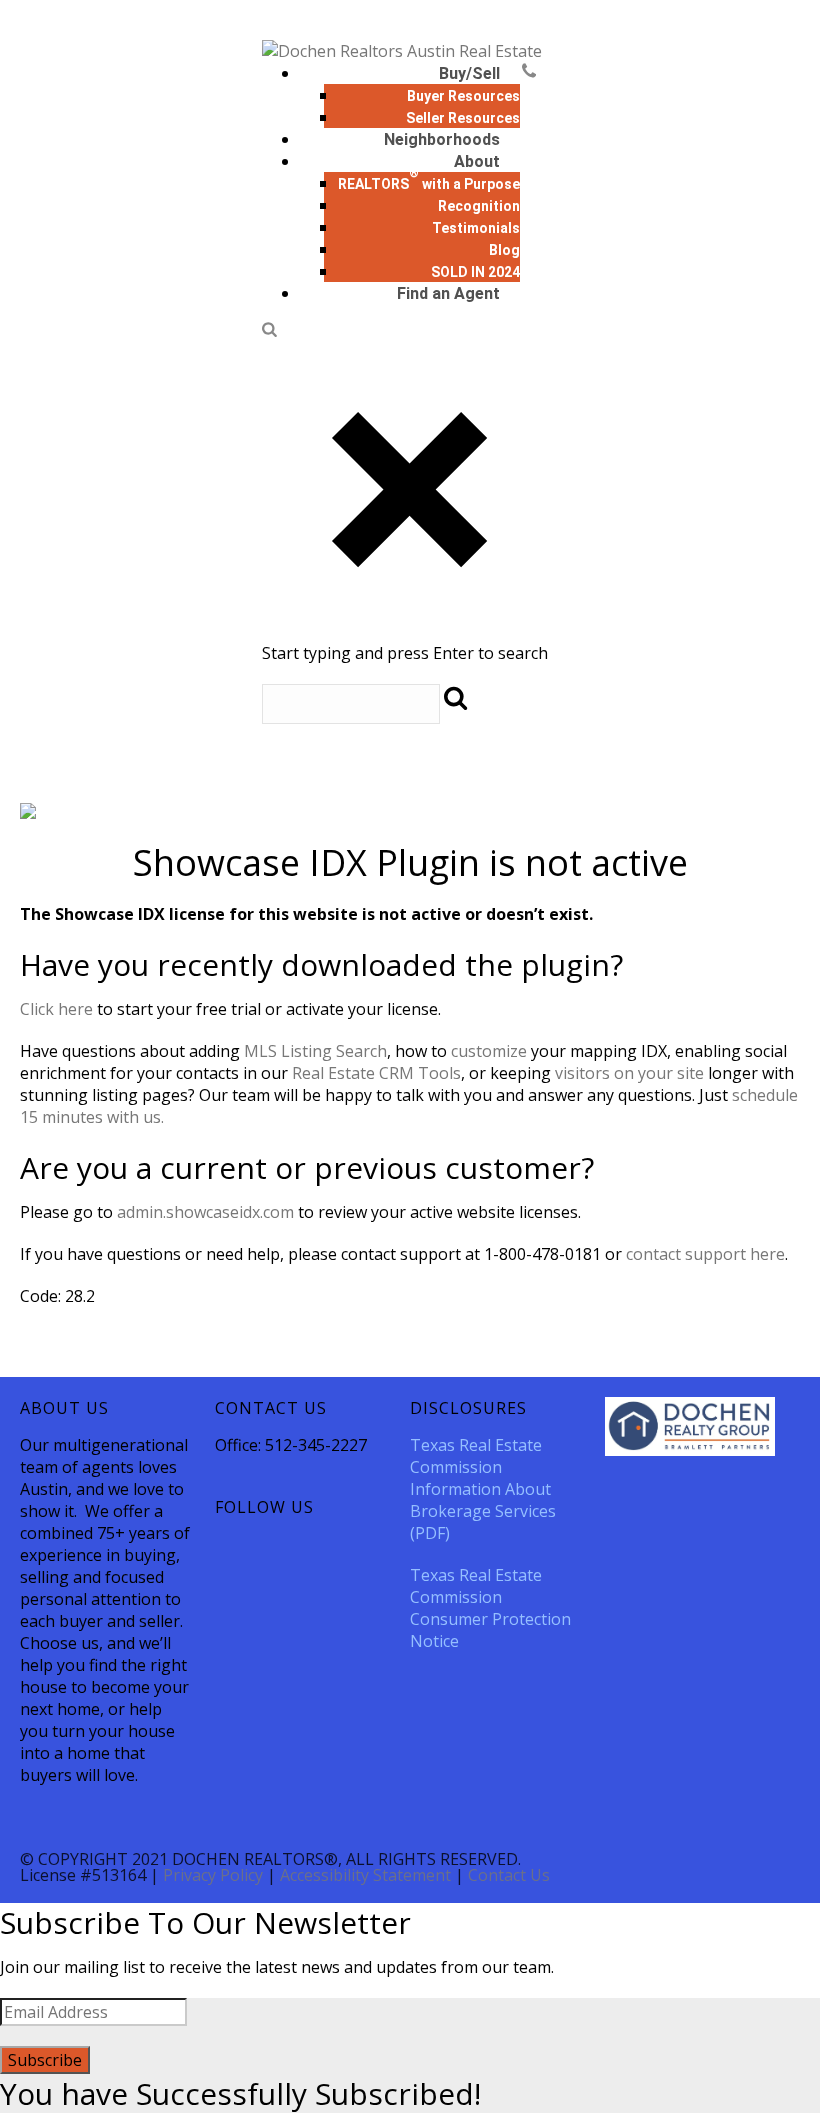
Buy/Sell (469, 73)
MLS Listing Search (315, 1051)
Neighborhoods (442, 139)
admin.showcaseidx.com (205, 1212)
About (477, 161)
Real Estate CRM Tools (376, 1073)
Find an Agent (448, 293)
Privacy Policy (213, 1875)
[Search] (269, 331)
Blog (504, 250)
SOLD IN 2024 (475, 272)
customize (489, 1051)
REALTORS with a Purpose (429, 184)
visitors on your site (629, 1073)
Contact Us (509, 1875)
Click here (56, 1009)
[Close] (409, 631)
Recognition (479, 206)
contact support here (705, 1254)
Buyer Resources (463, 96)
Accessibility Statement (365, 1875)
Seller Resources (463, 118)
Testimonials (476, 228)
